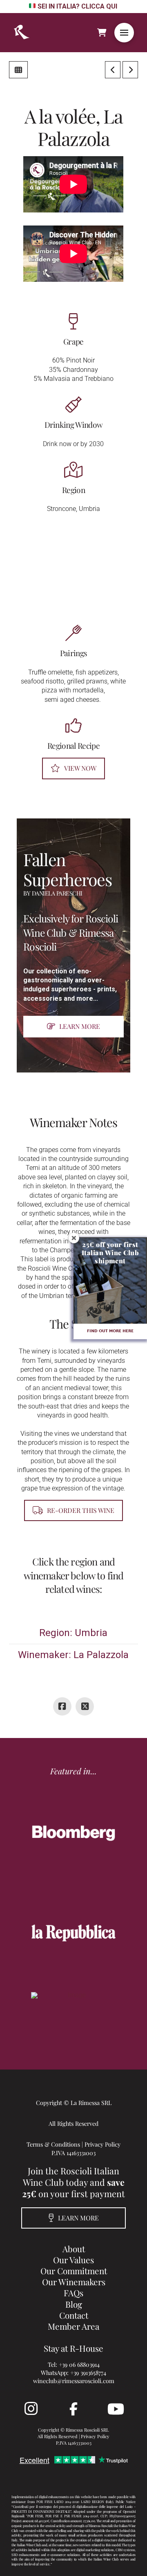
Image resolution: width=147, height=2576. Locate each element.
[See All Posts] (18, 70)
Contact (74, 2315)
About (74, 2249)
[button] (124, 33)
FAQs (73, 2293)
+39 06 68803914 (79, 2364)
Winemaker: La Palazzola (73, 1655)
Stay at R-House (73, 2348)
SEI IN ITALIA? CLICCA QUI (77, 6)
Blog (74, 2304)
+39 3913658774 (88, 2373)
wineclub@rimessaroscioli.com (74, 2381)
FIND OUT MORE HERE (110, 1331)
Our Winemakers (74, 2282)
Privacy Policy (102, 2144)
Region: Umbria (73, 1633)
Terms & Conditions (53, 2144)
